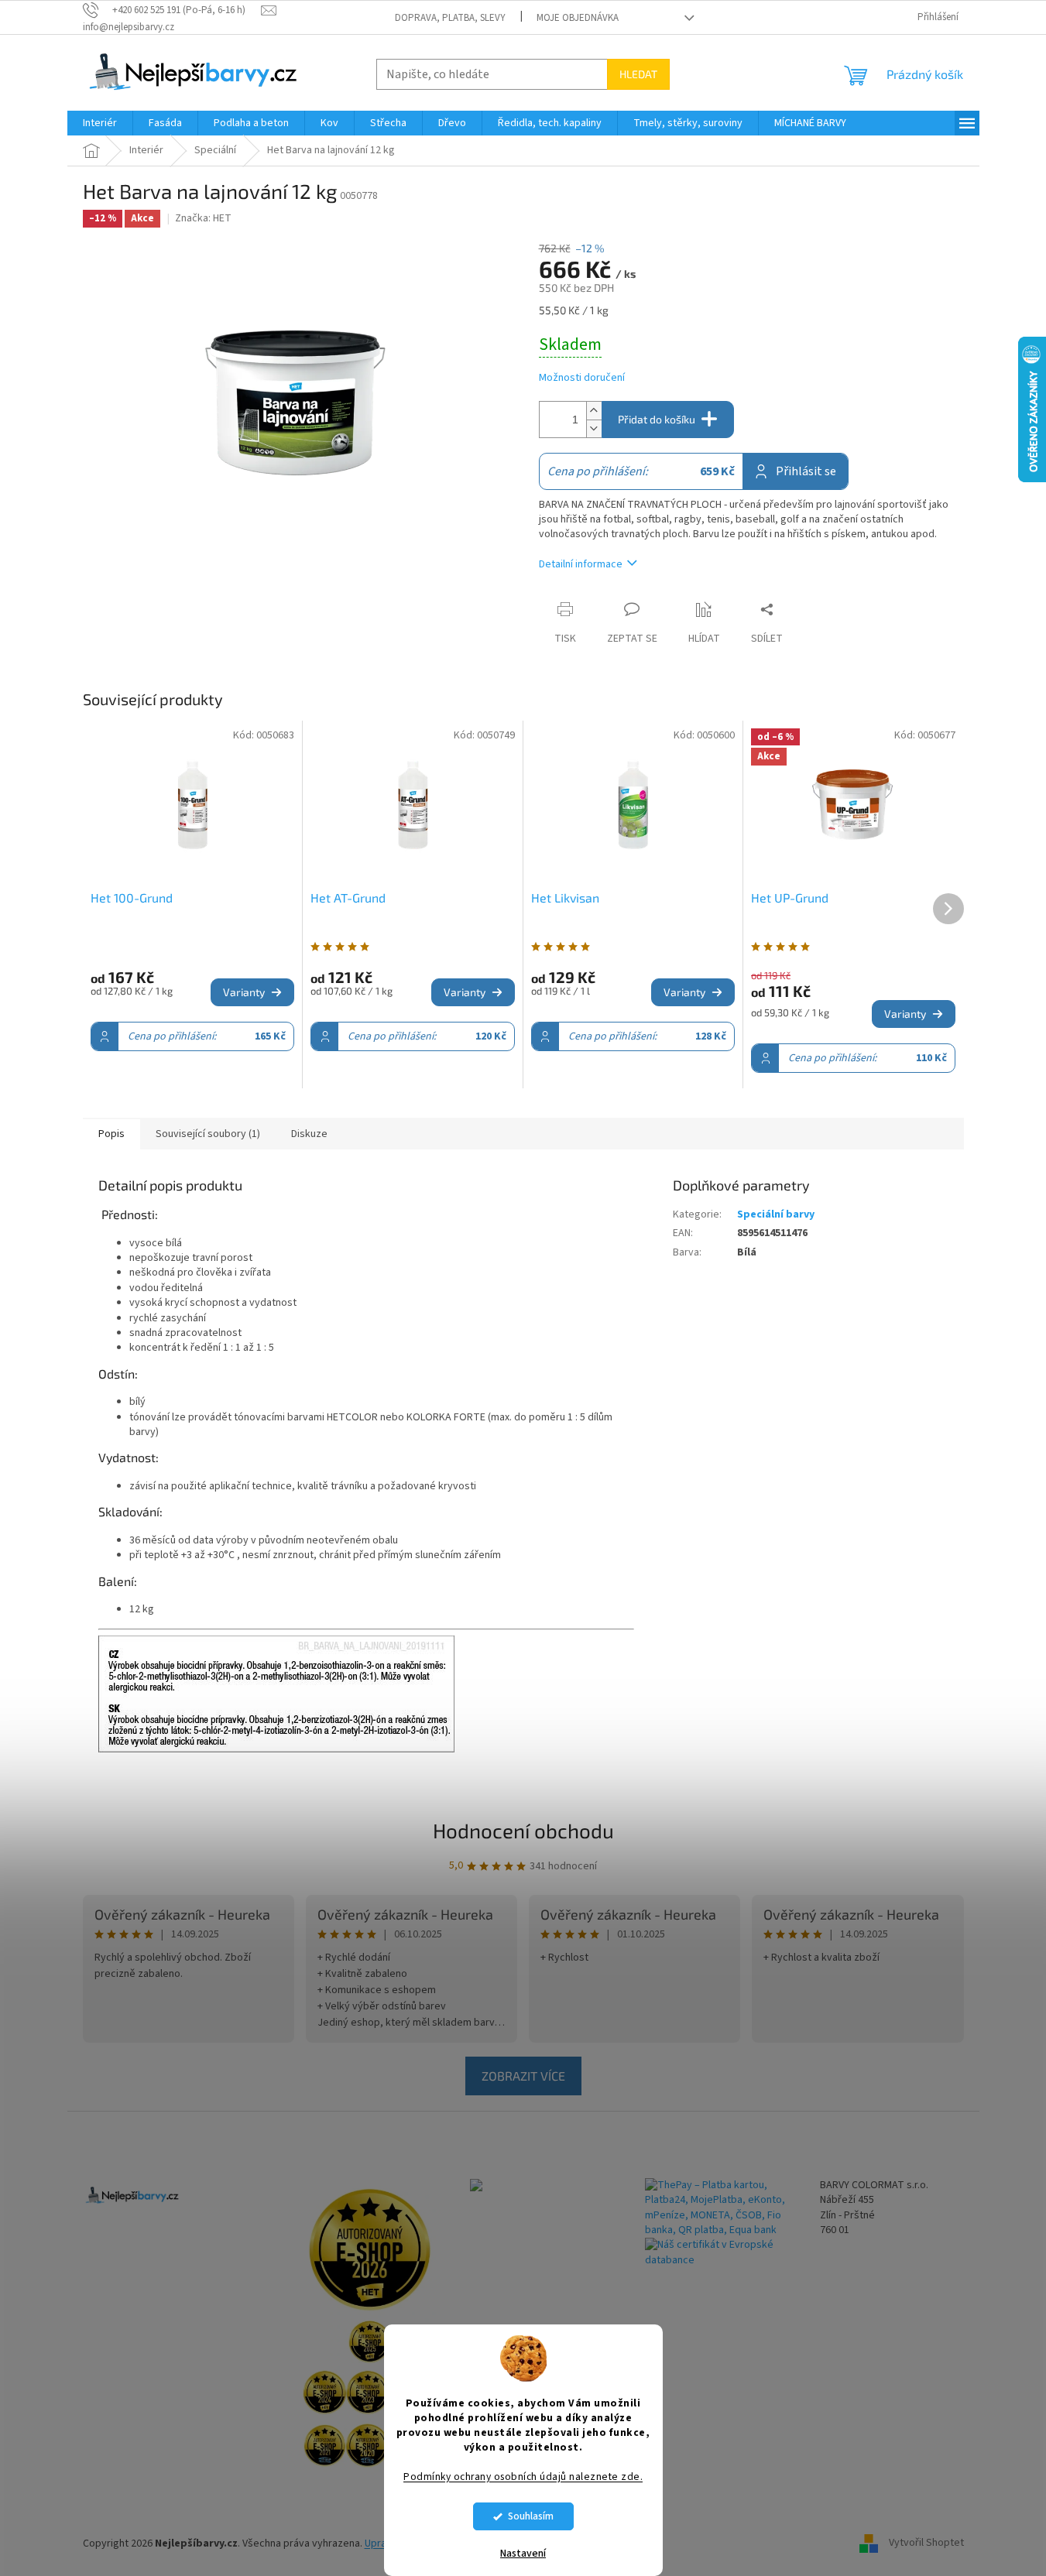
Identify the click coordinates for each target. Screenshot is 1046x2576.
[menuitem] (100, 123)
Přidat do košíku (657, 419)
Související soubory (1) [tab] (208, 1134)
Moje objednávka (578, 18)
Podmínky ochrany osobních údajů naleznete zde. (523, 2477)
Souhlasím (531, 2516)
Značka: (203, 218)
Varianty (244, 992)
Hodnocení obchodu (523, 1830)
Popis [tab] (111, 1134)
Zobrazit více (523, 2076)
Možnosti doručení (582, 378)
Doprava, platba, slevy (450, 18)
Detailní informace (581, 564)
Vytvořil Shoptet (926, 2543)
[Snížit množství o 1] (594, 428)
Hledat (638, 74)
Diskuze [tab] (309, 1134)
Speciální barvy (776, 1214)
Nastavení (523, 2554)
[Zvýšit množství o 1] (594, 411)
